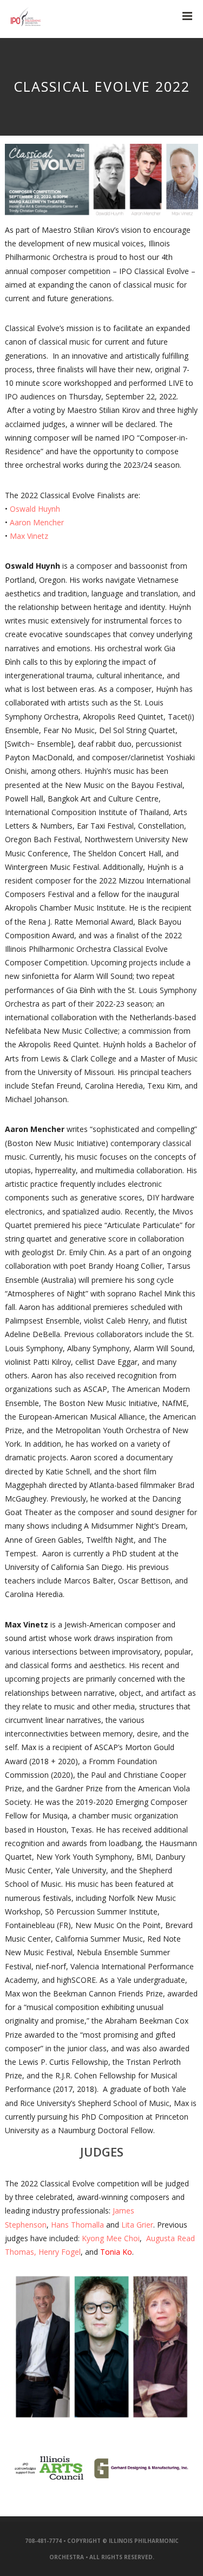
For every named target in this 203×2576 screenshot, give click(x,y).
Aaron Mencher (37, 522)
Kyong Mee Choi (111, 2238)
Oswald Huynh (35, 509)
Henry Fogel (60, 2252)
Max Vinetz (29, 536)
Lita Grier (137, 2225)
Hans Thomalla (77, 2225)
